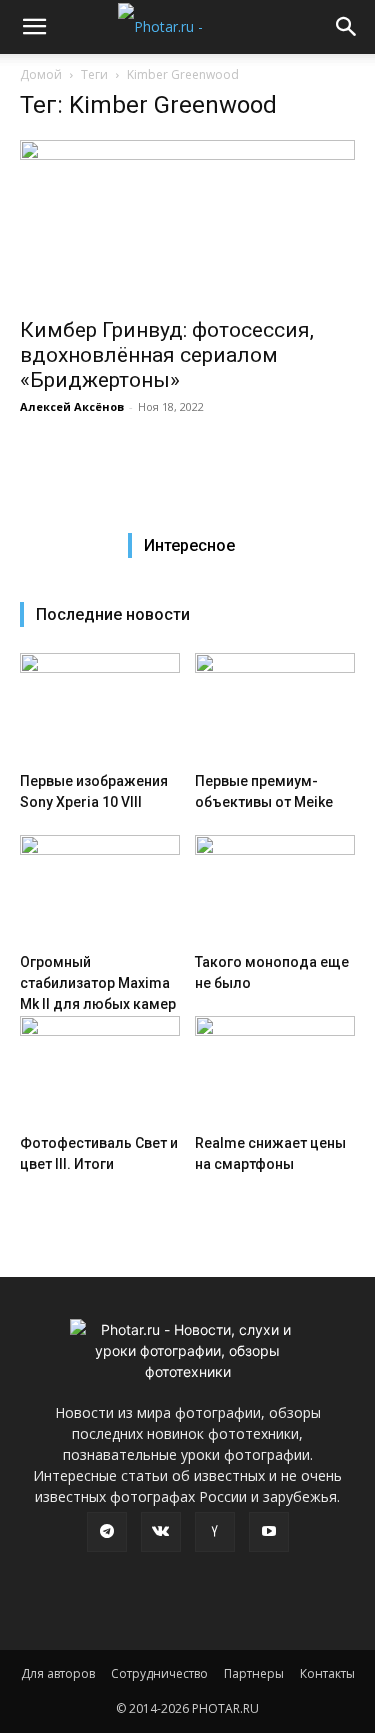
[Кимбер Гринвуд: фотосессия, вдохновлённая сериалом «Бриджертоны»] (187, 222)
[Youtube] (269, 1532)
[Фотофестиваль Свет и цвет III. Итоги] (100, 1071)
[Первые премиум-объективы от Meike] (275, 708)
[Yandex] (215, 1532)
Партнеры (254, 1673)
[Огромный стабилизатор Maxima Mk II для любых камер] (100, 890)
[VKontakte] (161, 1532)
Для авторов (58, 1673)
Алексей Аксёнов (72, 406)
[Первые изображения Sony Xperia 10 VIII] (100, 708)
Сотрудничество (159, 1673)
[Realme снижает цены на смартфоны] (275, 1071)
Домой (41, 74)
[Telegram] (107, 1532)
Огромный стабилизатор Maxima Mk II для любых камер (98, 983)
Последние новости (113, 614)
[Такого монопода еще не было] (275, 890)
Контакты (327, 1673)
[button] (34, 27)
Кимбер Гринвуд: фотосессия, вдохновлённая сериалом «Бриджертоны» (167, 355)
